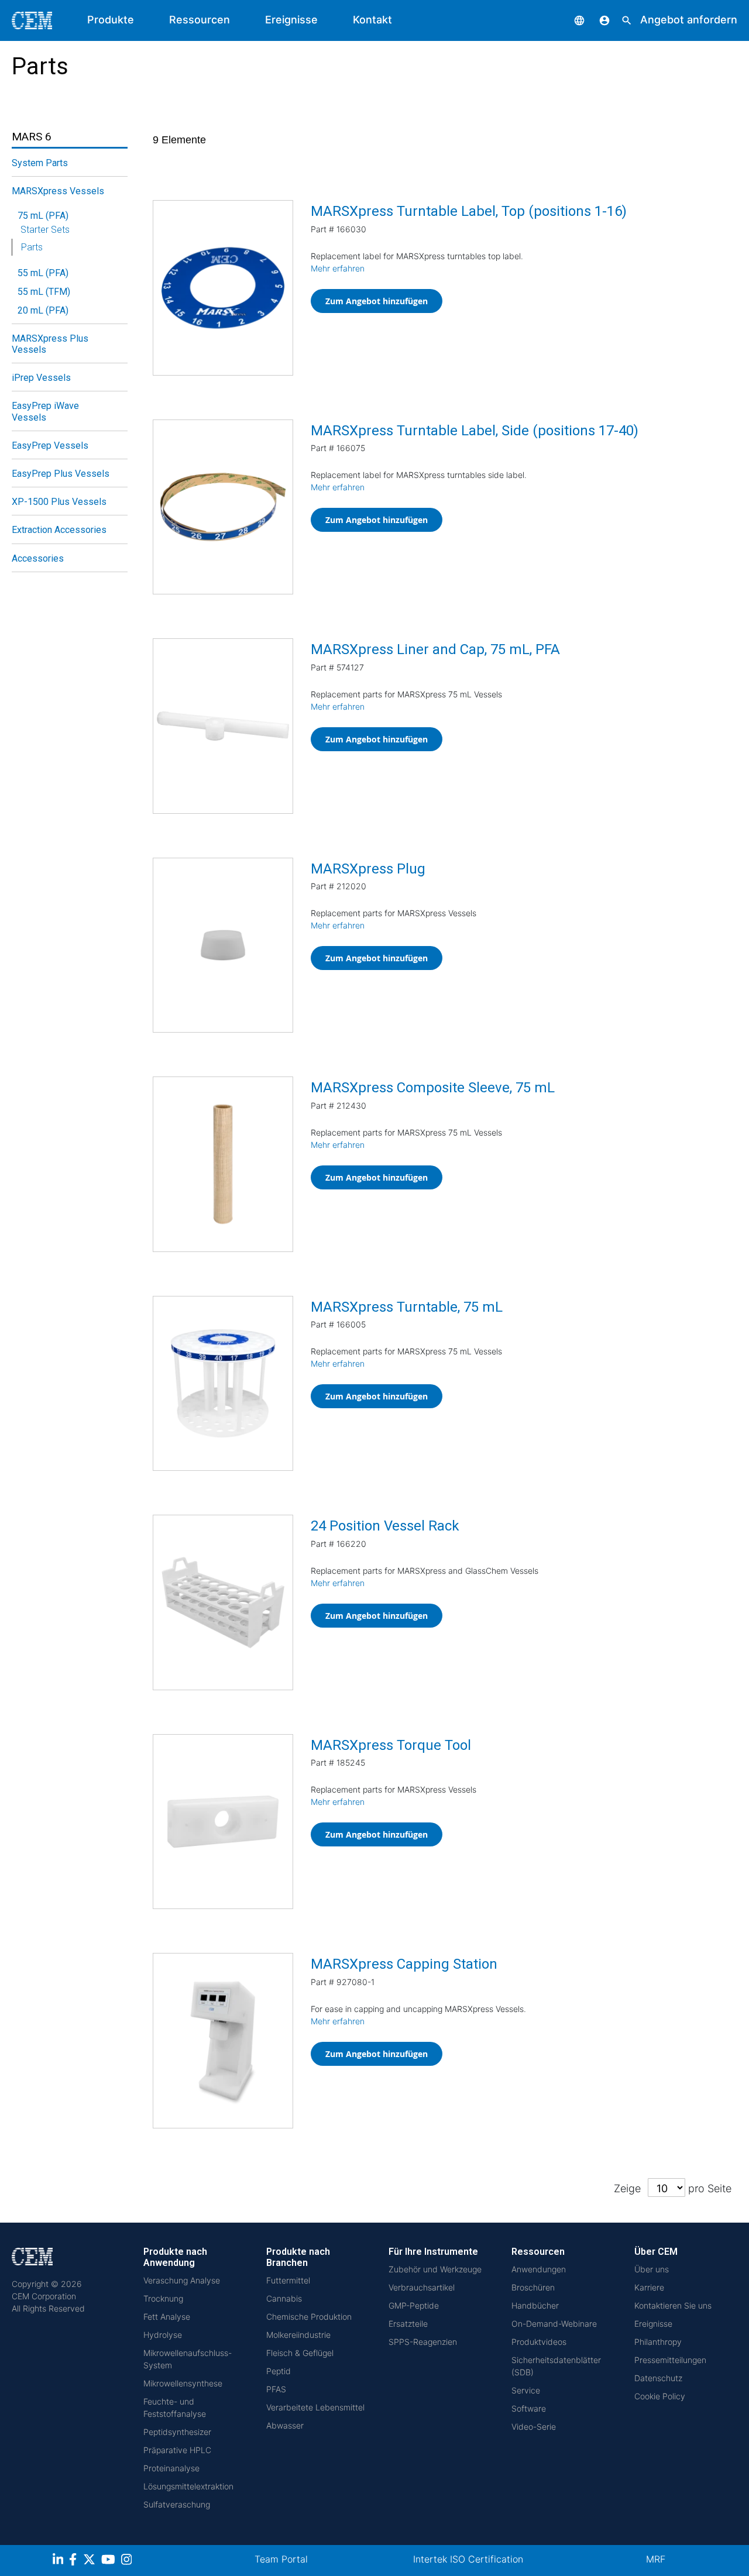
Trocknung (163, 2298)
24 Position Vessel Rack (385, 1526)
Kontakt (372, 20)
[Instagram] (128, 2561)
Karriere (649, 2287)
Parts (32, 247)
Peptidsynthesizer (177, 2432)
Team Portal (281, 2559)
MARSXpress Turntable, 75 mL (407, 1307)
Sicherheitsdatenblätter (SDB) (556, 2366)
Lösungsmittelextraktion (188, 2486)
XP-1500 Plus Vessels (59, 502)
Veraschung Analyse (182, 2280)
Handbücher (535, 2305)
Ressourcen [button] (200, 20)
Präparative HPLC (177, 2450)
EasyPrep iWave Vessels (45, 411)
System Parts (40, 163)
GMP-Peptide (414, 2305)
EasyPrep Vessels (50, 446)
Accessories (38, 558)
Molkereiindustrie (298, 2335)
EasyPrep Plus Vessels (61, 474)
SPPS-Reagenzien (423, 2342)
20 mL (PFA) (43, 310)
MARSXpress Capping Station (404, 1964)
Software (529, 2408)
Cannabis (284, 2298)
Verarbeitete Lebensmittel (315, 2407)
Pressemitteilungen (670, 2360)
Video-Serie (534, 2427)
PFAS (276, 2389)
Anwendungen (539, 2269)
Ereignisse (291, 20)
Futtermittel (288, 2280)
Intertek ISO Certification (468, 2559)
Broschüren (533, 2287)
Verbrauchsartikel (422, 2287)
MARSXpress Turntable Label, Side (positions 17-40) (475, 431)
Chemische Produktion (309, 2317)
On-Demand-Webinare (554, 2324)
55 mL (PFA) (43, 273)
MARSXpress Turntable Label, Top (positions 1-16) (469, 211)
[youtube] (110, 2561)
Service (526, 2390)
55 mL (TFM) (44, 292)
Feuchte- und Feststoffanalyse (175, 2408)
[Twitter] (91, 2561)
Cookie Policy (660, 2396)
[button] (571, 20)
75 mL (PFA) (43, 216)
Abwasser (285, 2425)
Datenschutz (658, 2378)
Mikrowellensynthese (183, 2383)
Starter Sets (45, 230)
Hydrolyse (163, 2335)
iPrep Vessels (41, 378)
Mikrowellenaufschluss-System (188, 2359)
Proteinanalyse (171, 2468)
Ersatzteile (408, 2324)
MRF (656, 2559)
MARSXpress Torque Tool (391, 1745)
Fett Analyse (167, 2317)
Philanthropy (658, 2342)
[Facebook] (76, 2561)
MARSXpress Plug (368, 869)
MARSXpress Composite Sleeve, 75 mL (433, 1088)
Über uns (652, 2269)
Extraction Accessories (59, 530)
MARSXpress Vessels (58, 191)
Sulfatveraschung (177, 2504)
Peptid (279, 2371)
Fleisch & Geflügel (300, 2353)
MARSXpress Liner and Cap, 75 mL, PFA (435, 649)
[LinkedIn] (59, 2561)
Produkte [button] (111, 20)
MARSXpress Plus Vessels (50, 344)
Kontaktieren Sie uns (673, 2305)
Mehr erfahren (338, 268)
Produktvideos (539, 2342)
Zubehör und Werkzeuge (435, 2269)
